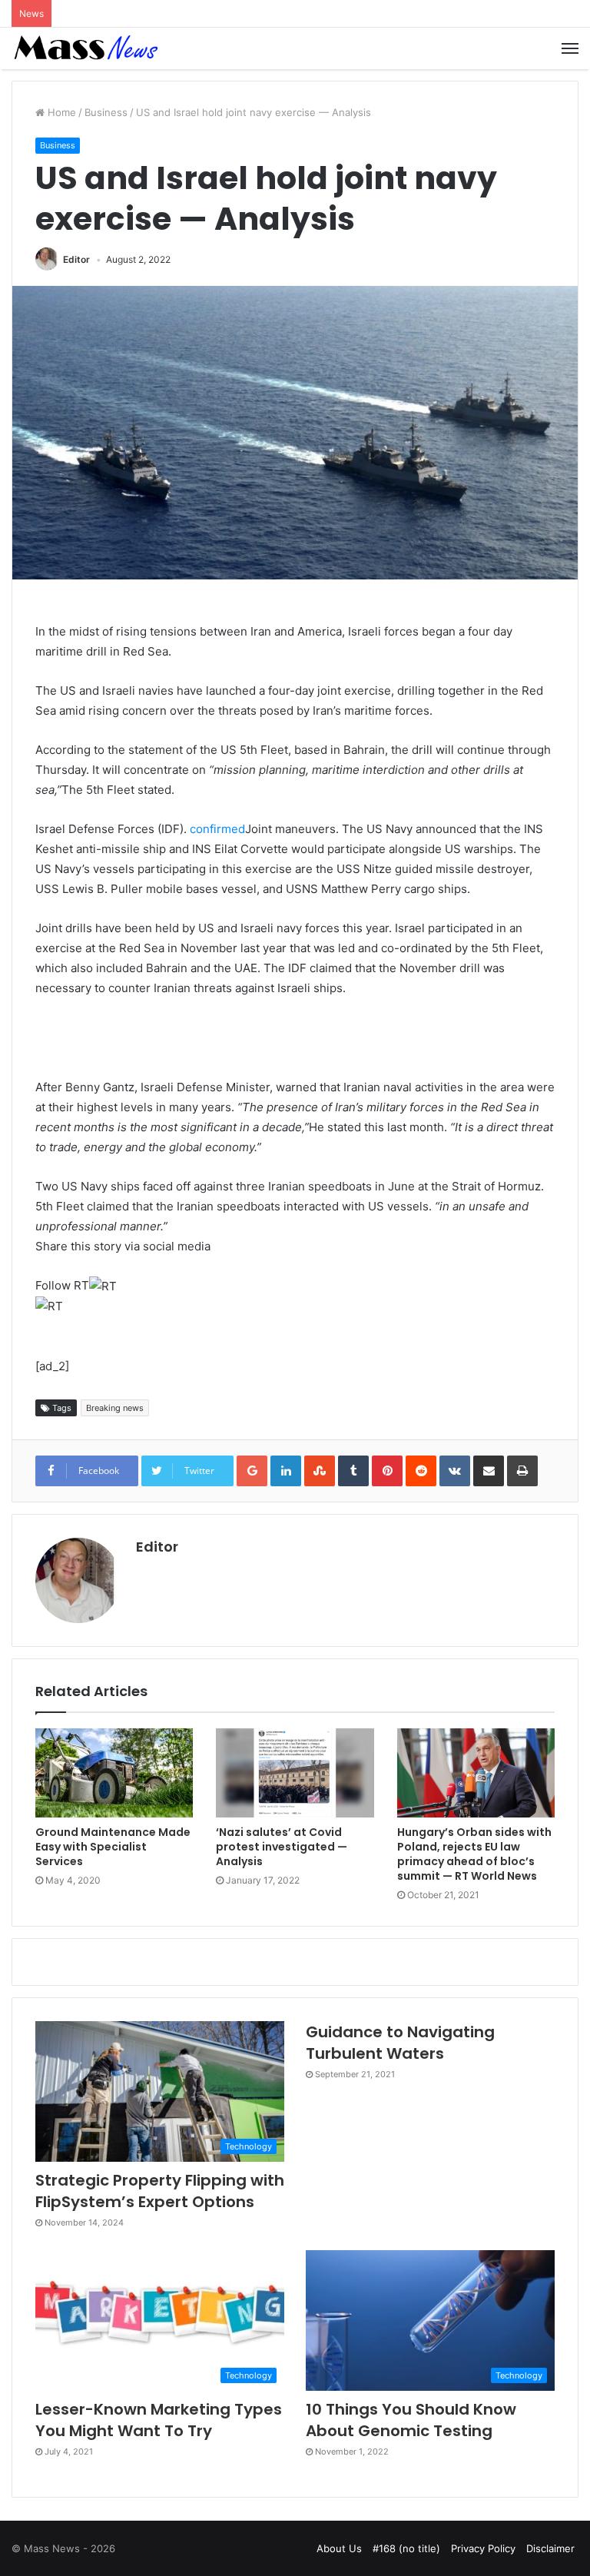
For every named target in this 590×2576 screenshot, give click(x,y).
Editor (76, 259)
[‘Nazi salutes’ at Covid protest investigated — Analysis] (295, 1773)
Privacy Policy (483, 2548)
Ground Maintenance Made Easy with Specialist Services (113, 1847)
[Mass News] (85, 48)
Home (60, 112)
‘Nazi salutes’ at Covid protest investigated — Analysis (282, 1847)
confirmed (217, 829)
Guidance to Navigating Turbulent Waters (400, 2043)
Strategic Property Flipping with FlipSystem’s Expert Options (160, 2191)
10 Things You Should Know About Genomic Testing (411, 2420)
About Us (339, 2548)
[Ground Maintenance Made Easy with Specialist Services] (114, 1773)
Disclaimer (550, 2548)
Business (106, 112)
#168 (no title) (406, 2548)
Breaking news (115, 1408)
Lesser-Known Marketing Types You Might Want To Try (159, 2420)
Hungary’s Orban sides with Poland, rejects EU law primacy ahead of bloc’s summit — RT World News (474, 1854)
